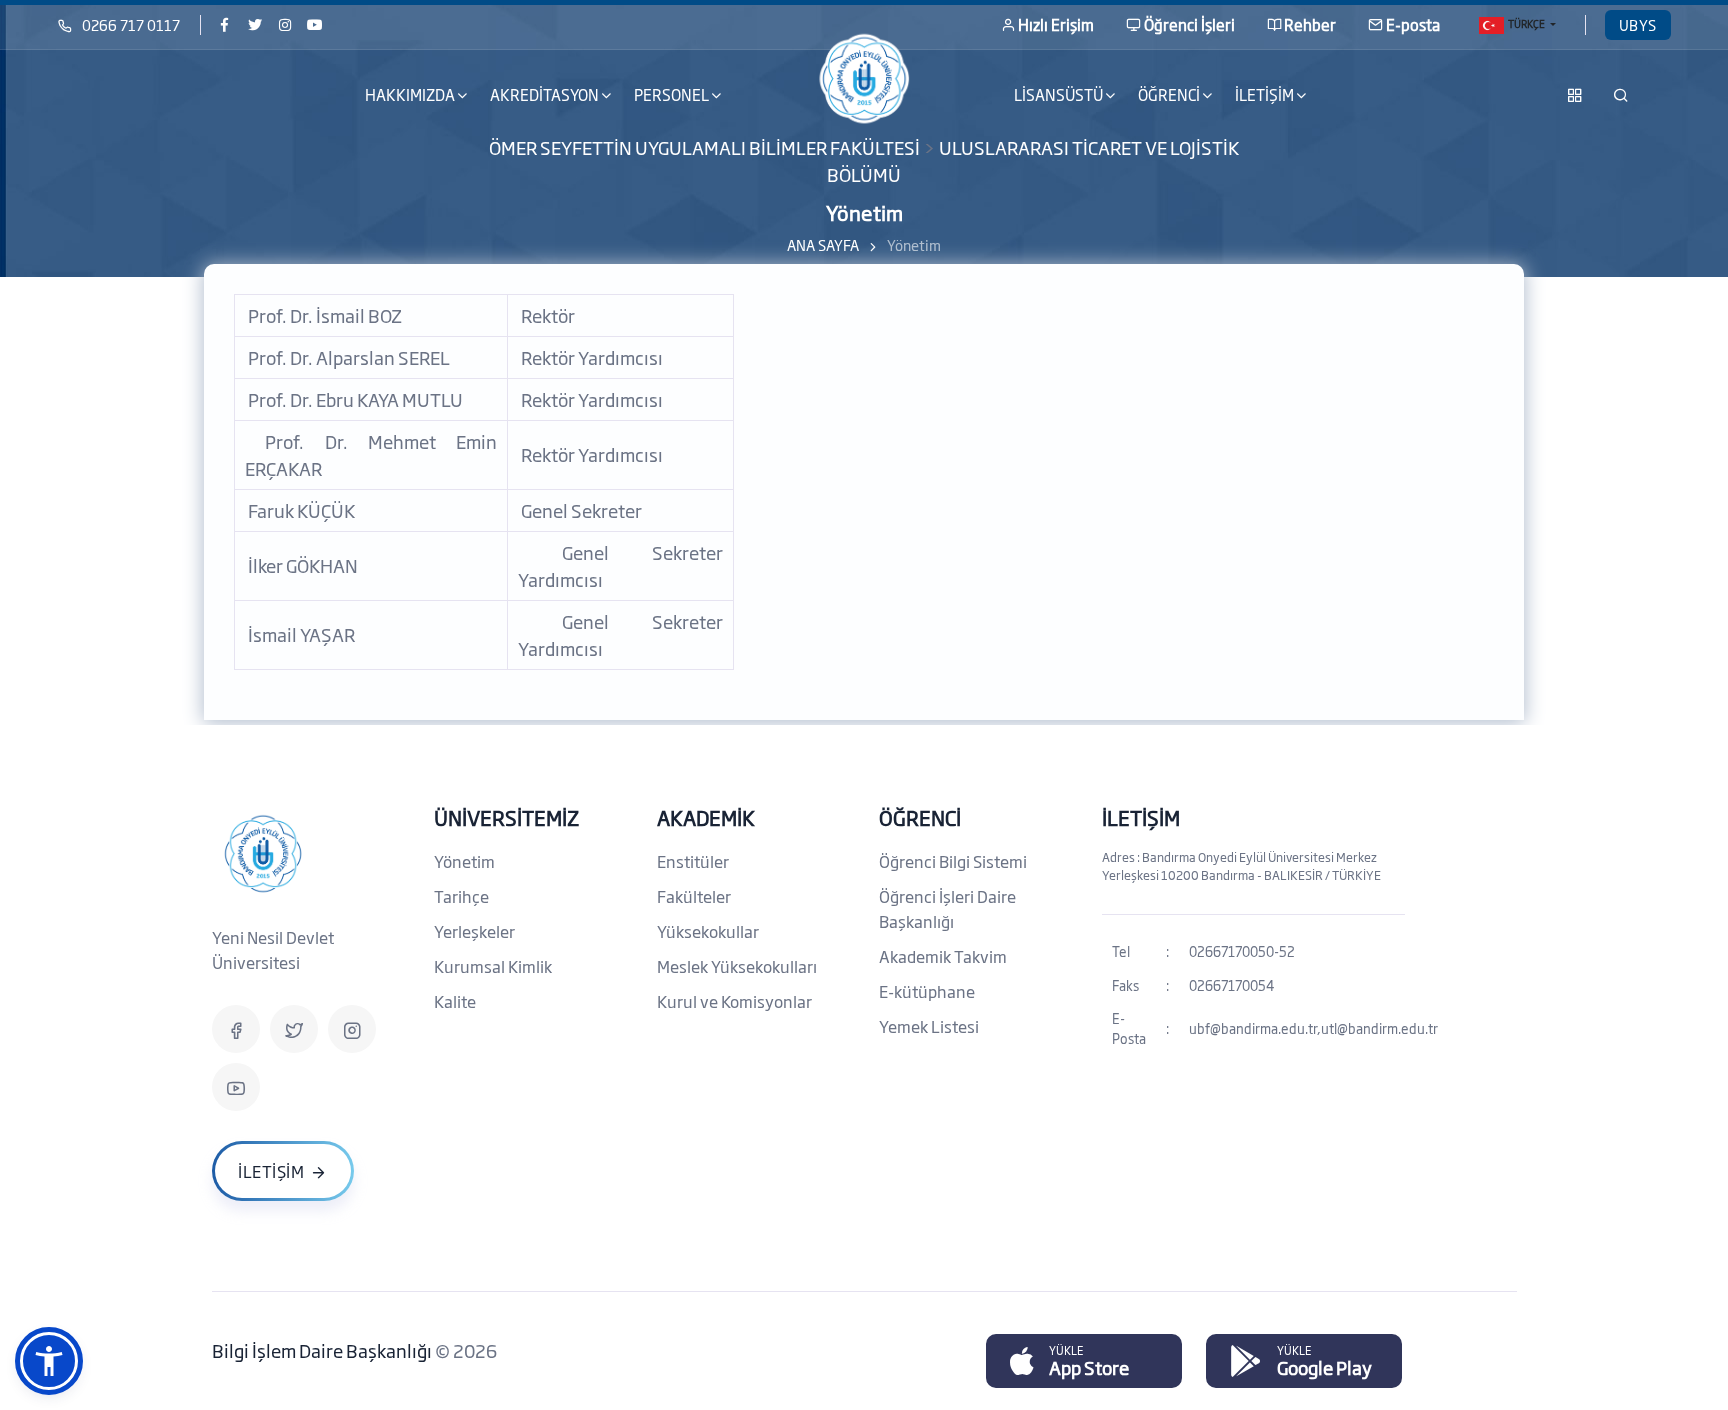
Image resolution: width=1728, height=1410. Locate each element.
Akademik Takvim (943, 956)
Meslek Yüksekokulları (737, 966)
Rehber (1310, 24)
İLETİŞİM (1141, 817)
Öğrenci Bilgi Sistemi (953, 861)
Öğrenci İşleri (1189, 24)
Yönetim (464, 861)
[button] (49, 1361)
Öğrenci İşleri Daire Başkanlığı (947, 908)
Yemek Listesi (929, 1026)
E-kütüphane (927, 991)
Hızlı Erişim (1056, 24)
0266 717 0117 (131, 24)
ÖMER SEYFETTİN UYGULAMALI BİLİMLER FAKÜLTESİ (704, 147)
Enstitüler (693, 861)
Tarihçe (461, 896)
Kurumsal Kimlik (493, 966)
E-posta (1413, 24)
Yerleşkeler (474, 931)
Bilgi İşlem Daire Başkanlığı (323, 1350)
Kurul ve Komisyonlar (734, 1001)
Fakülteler (694, 896)
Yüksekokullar (708, 931)
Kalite (455, 1001)
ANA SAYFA (823, 244)
